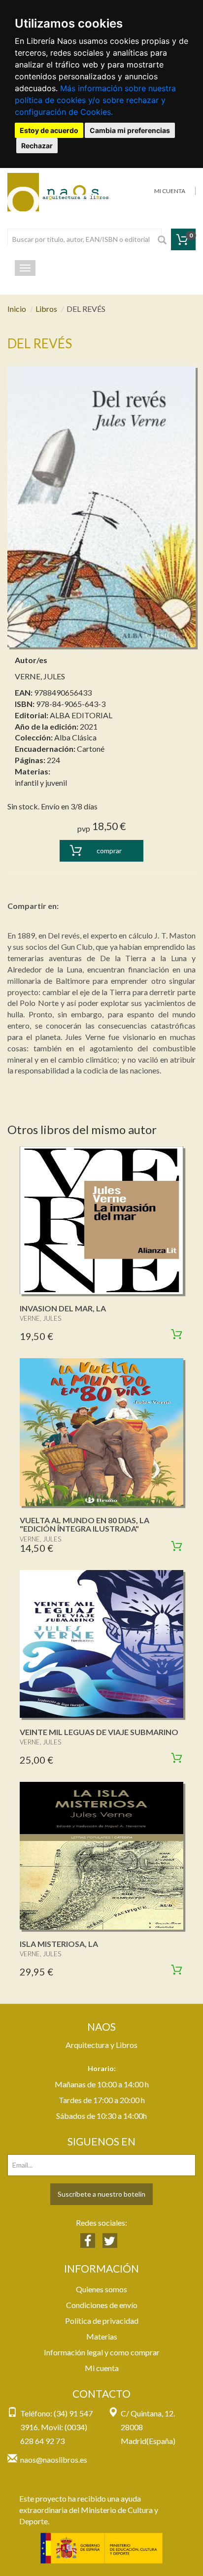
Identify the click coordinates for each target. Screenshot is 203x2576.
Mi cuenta (102, 2368)
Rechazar (37, 146)
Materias (102, 2336)
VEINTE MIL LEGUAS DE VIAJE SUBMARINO (99, 1732)
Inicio (17, 309)
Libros (46, 309)
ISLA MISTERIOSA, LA (59, 1944)
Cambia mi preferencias (130, 130)
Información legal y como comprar (102, 2352)
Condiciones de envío (102, 2305)
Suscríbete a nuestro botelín (101, 2194)
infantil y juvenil (41, 783)
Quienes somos (101, 2289)
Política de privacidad (102, 2321)
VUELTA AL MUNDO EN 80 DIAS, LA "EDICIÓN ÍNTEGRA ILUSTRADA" (85, 1524)
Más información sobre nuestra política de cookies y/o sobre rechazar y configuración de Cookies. (95, 100)
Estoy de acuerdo (49, 130)
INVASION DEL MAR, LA (63, 1308)
